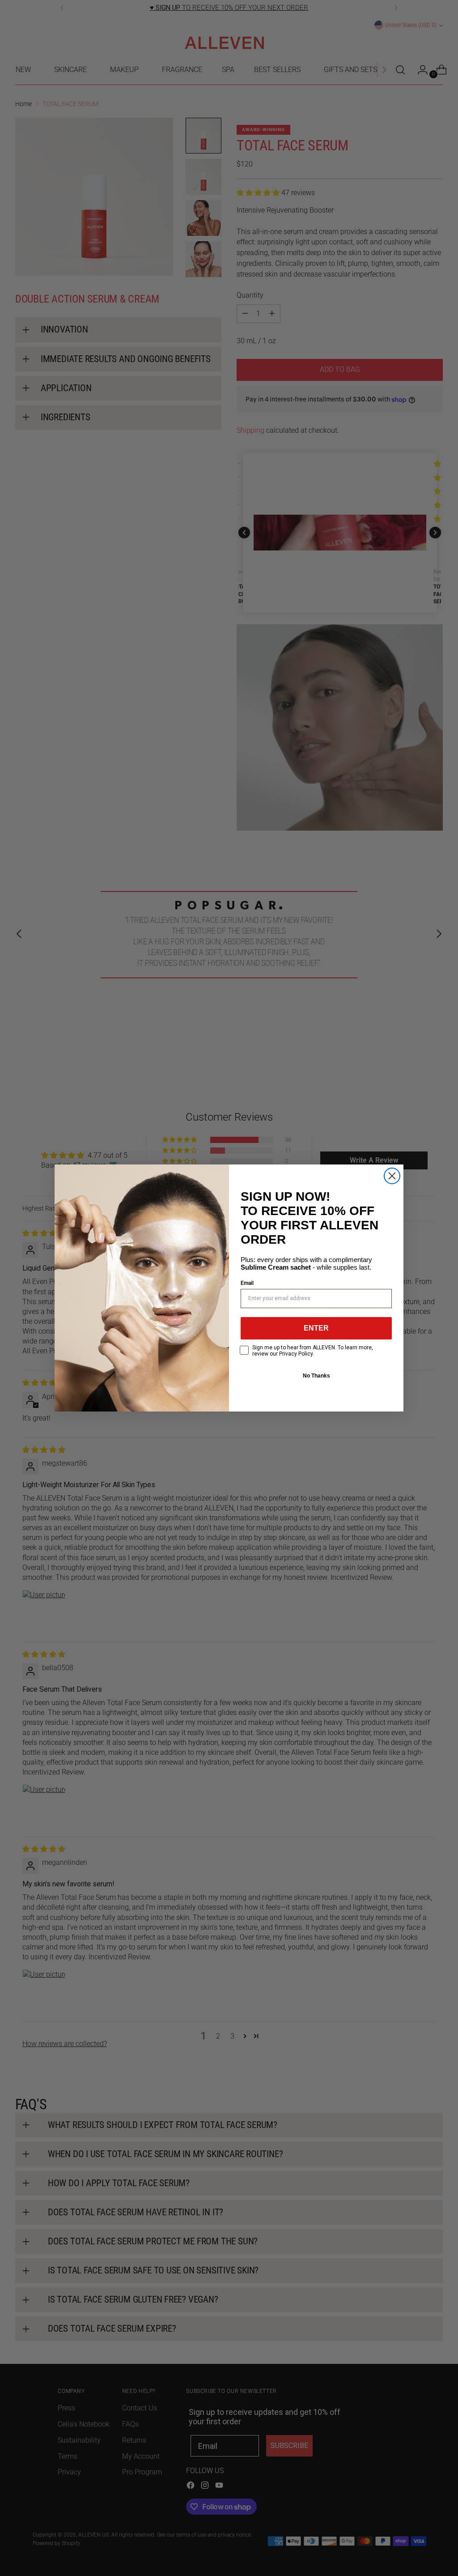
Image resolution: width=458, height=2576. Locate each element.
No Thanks (316, 1376)
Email (247, 1283)
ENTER (316, 1328)
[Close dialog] (392, 1176)
